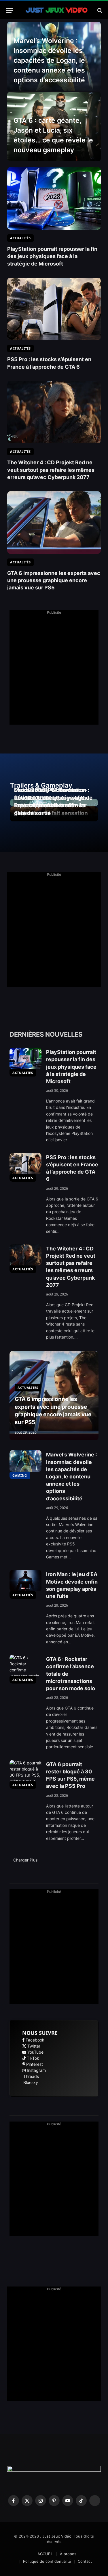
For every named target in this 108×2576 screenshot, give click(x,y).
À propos (68, 2554)
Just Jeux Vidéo (57, 2536)
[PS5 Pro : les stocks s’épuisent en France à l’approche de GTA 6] (54, 309)
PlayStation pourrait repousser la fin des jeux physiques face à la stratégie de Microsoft (52, 256)
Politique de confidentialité (47, 2561)
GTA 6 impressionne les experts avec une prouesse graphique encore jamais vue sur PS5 (54, 580)
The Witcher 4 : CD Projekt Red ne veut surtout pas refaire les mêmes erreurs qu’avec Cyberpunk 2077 (51, 470)
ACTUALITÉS (23, 1073)
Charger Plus (26, 1860)
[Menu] (10, 10)
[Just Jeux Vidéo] (57, 10)
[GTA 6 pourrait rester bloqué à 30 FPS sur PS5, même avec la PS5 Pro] (25, 1770)
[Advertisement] (54, 670)
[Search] (99, 10)
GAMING (20, 1475)
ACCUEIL (45, 2554)
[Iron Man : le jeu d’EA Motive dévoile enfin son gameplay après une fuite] (25, 1580)
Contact (85, 2561)
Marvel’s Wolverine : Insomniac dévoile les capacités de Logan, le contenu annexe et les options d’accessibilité (49, 60)
